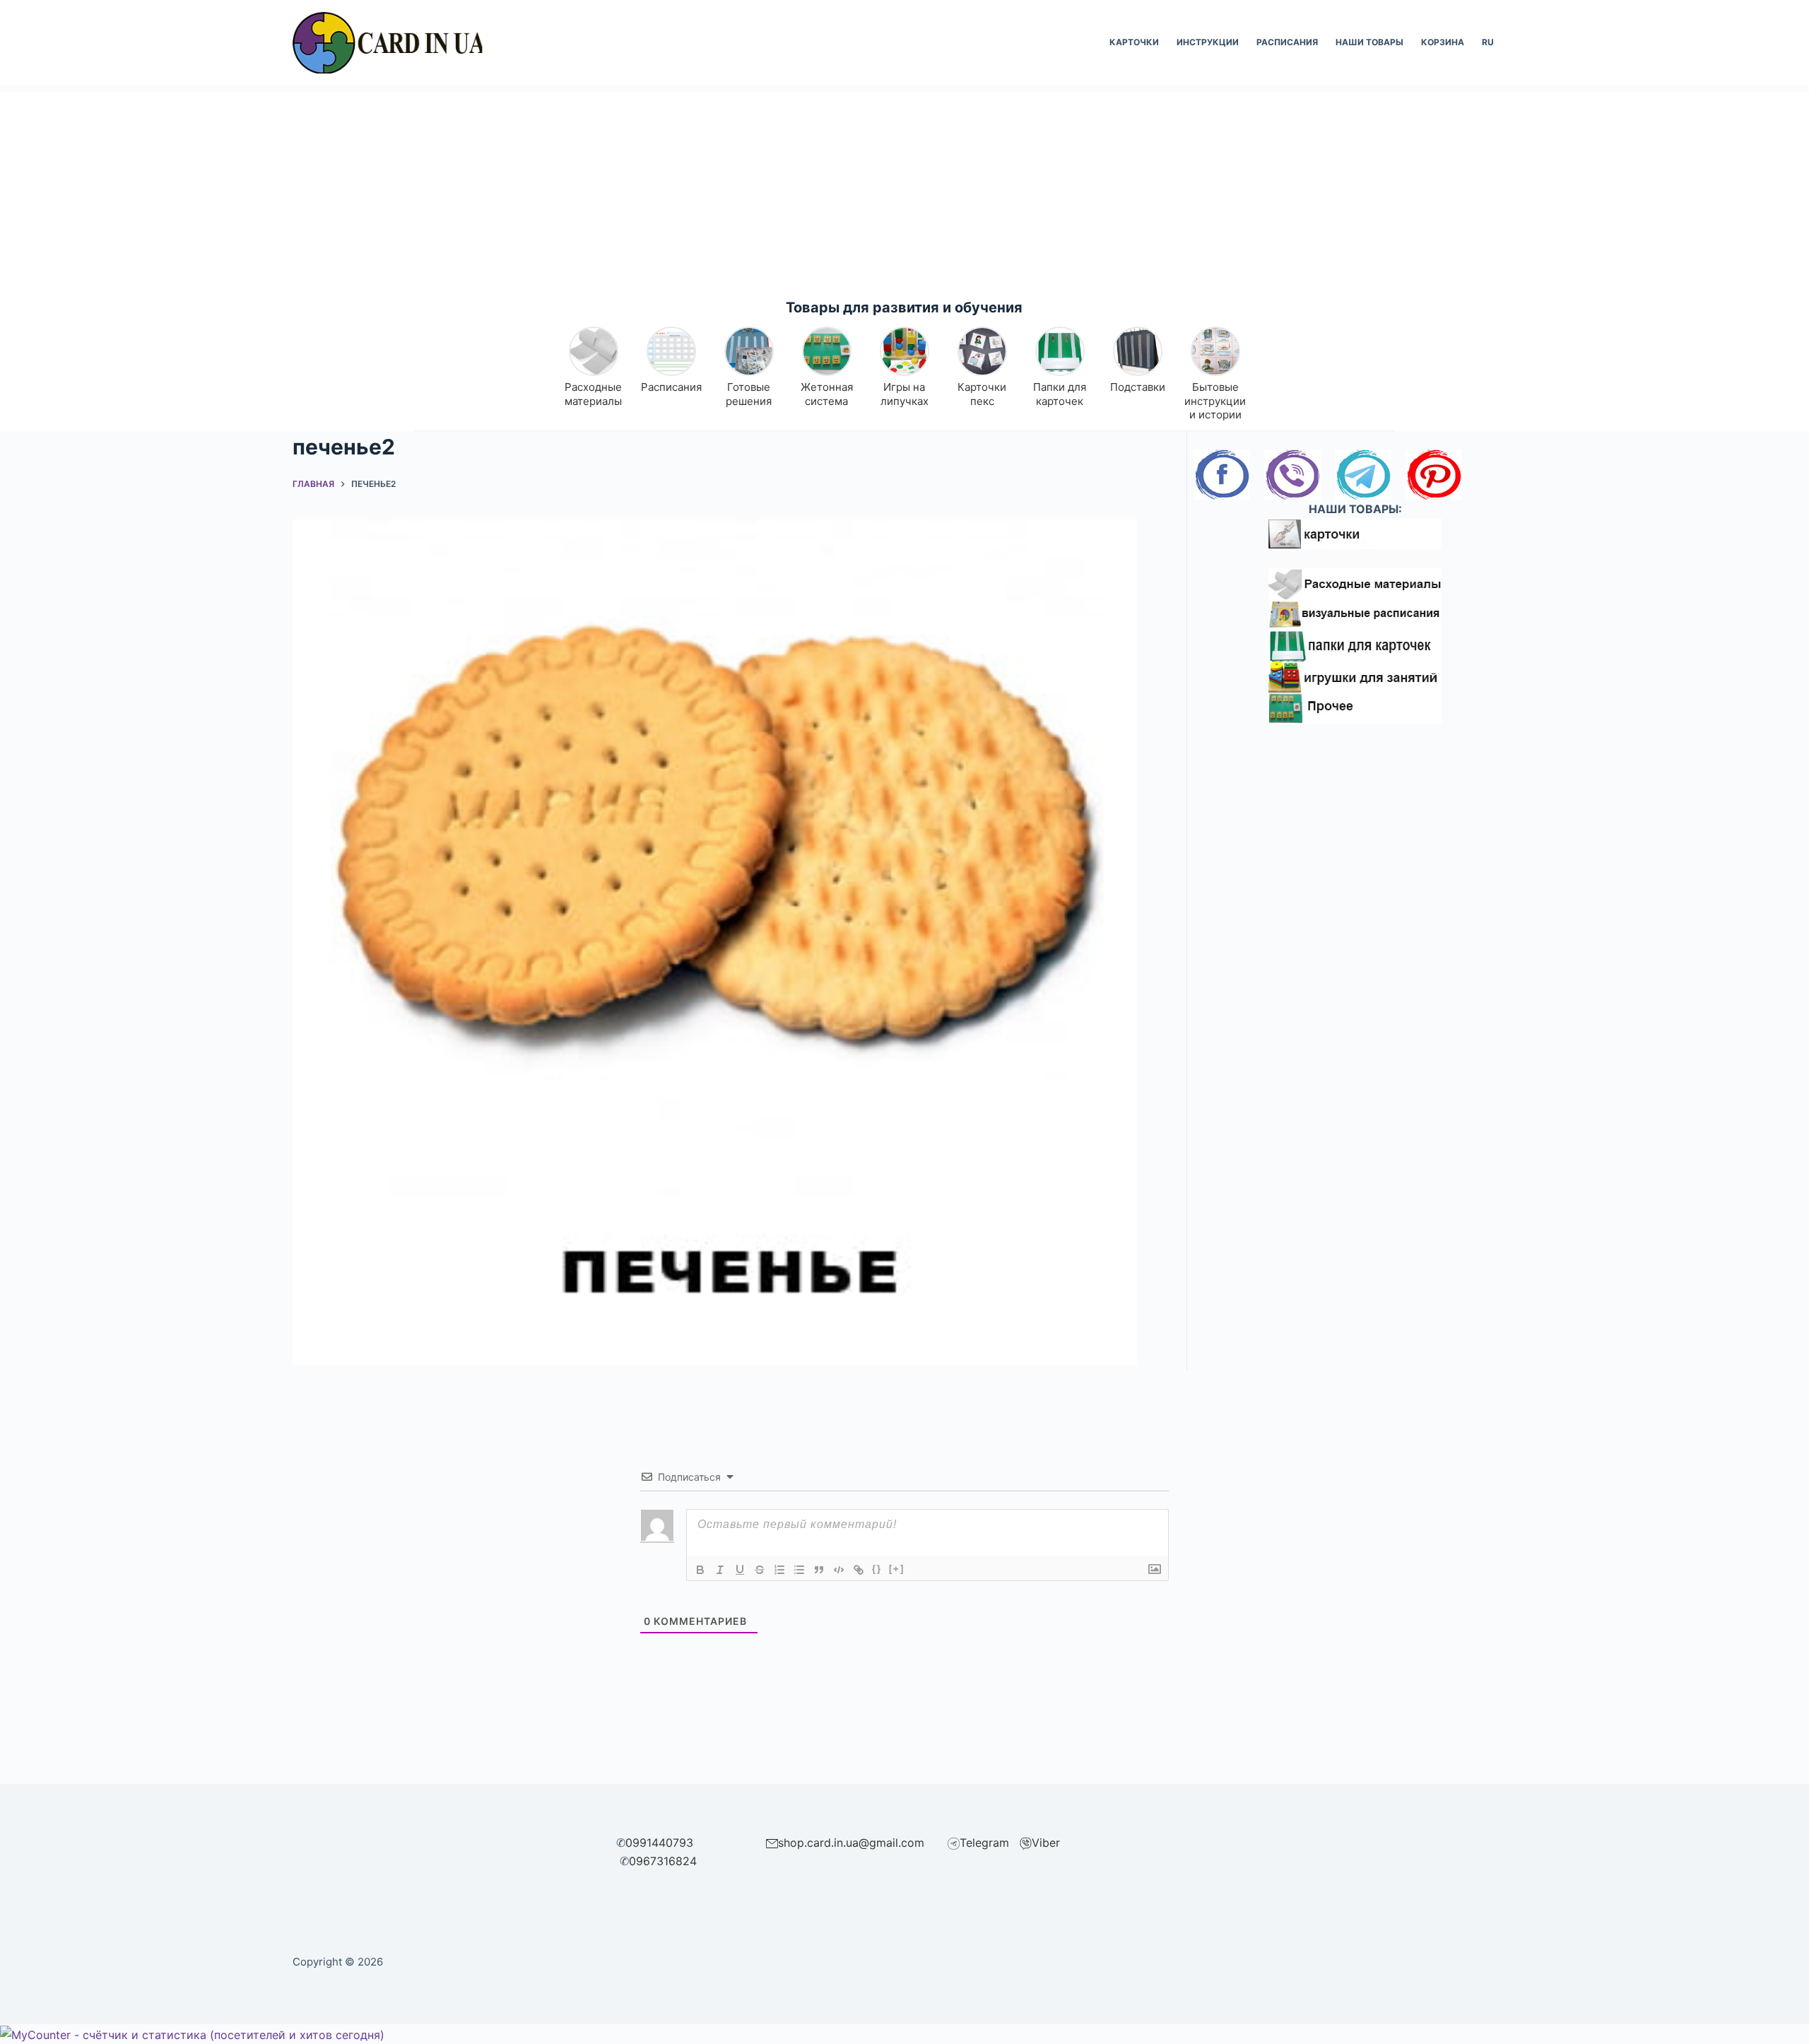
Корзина (1443, 42)
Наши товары (1369, 42)
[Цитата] (819, 1570)
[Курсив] (720, 1570)
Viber (1046, 1843)
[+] (897, 1569)
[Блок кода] (839, 1570)
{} (877, 1569)
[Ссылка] (859, 1570)
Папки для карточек (1060, 394)
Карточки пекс (982, 394)
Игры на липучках (904, 394)
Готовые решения (749, 394)
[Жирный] (700, 1570)
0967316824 (663, 1861)
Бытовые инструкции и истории (1215, 401)
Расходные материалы (593, 394)
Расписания (1287, 42)
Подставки (1138, 387)
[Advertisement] (904, 191)
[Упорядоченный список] (779, 1570)
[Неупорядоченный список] (799, 1570)
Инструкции (1208, 42)
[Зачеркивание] (760, 1570)
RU (1488, 42)
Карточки (1134, 42)
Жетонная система (827, 394)
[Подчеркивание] (740, 1570)
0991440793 (659, 1843)
